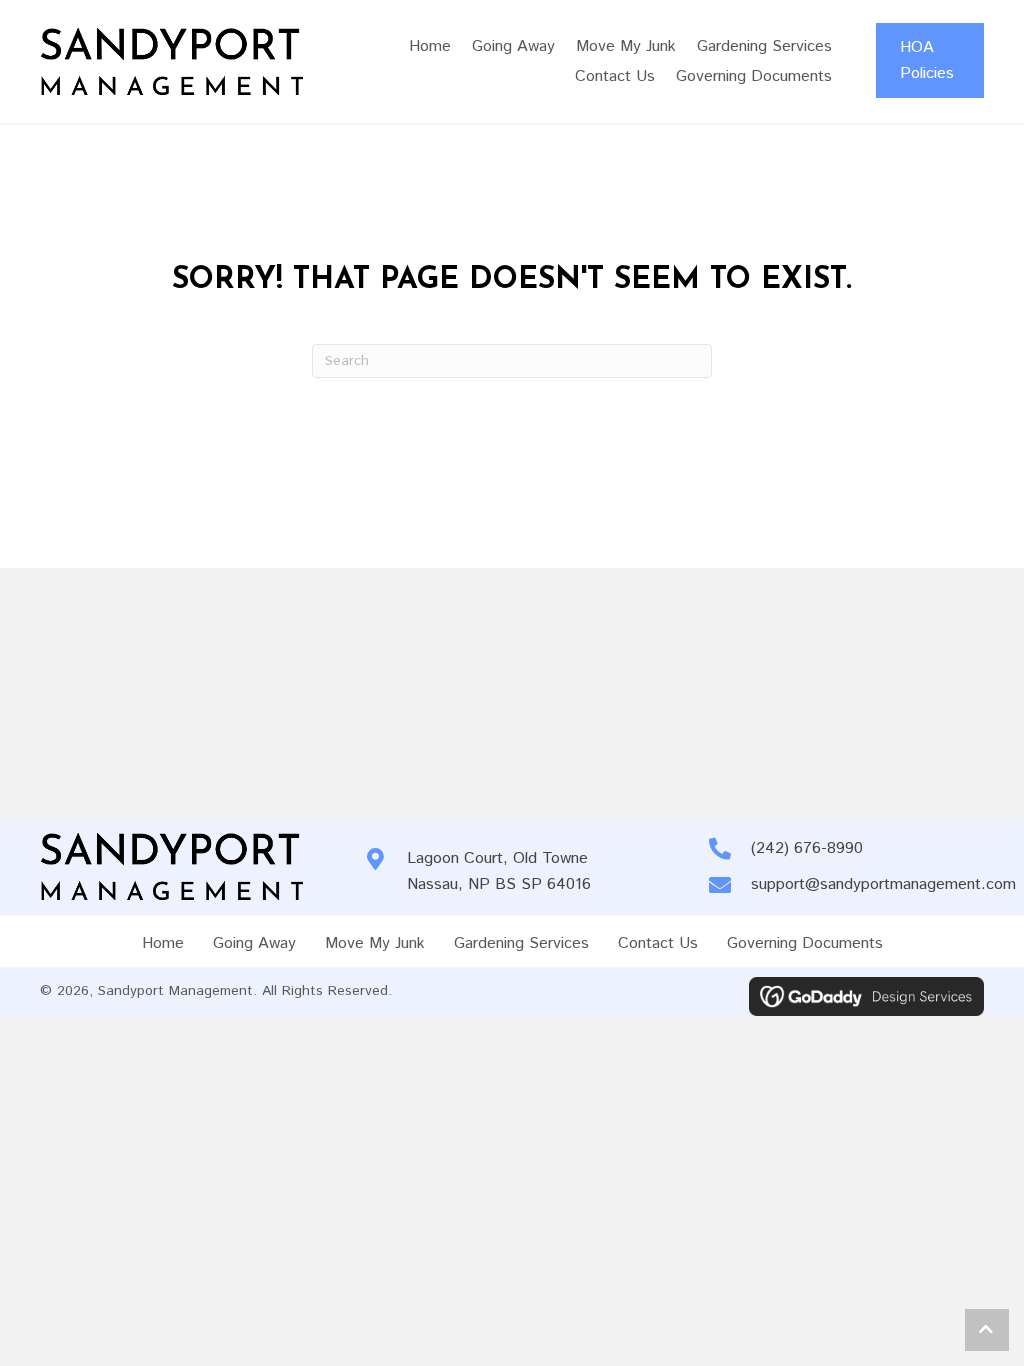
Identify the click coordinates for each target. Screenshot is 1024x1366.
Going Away (254, 943)
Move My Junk (375, 943)
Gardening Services (521, 943)
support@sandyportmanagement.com (883, 884)
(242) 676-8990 (807, 848)
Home (163, 943)
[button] (987, 1330)
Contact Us (658, 943)
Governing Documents (805, 943)
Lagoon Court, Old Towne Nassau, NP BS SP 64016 (499, 871)
